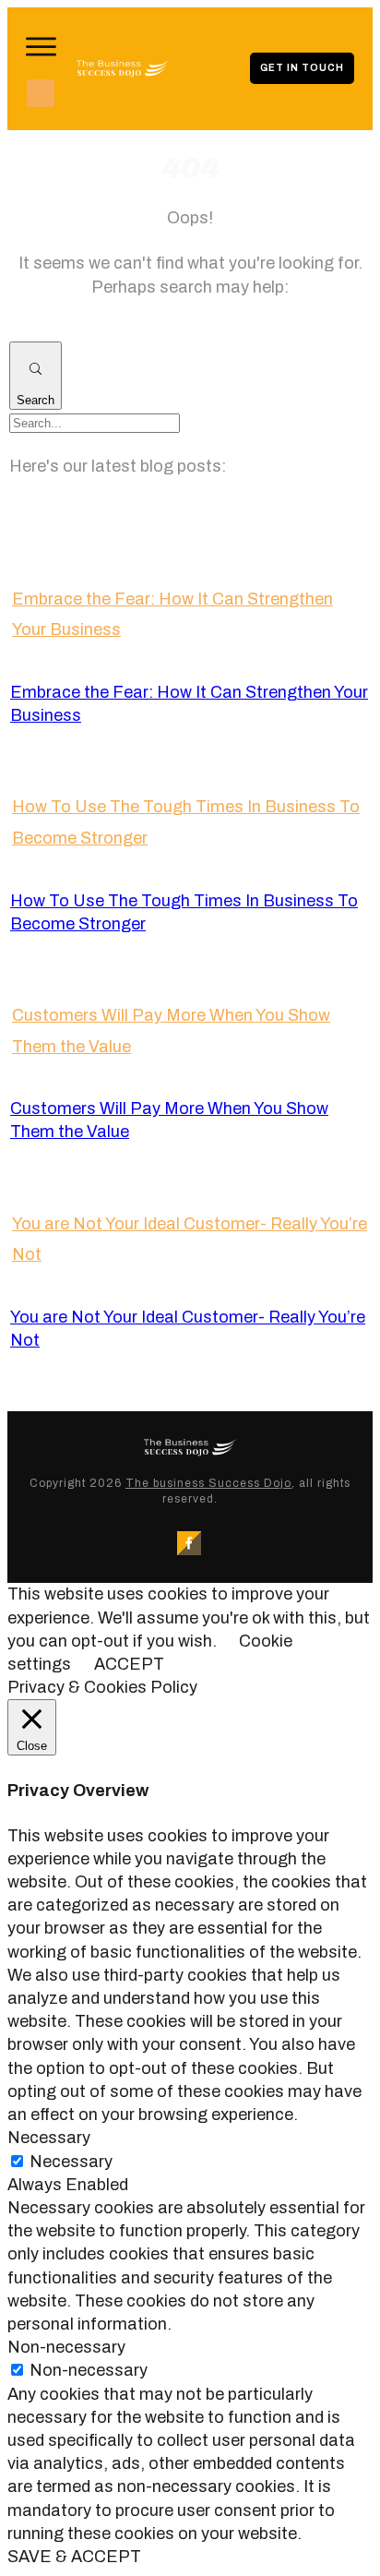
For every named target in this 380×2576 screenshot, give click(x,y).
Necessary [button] (49, 2138)
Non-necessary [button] (66, 2347)
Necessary (71, 2162)
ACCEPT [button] (129, 1664)
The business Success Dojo (208, 1483)
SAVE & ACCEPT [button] (74, 2557)
